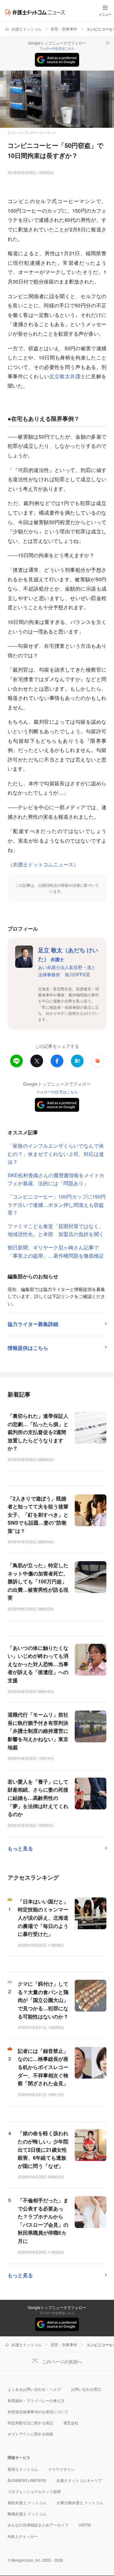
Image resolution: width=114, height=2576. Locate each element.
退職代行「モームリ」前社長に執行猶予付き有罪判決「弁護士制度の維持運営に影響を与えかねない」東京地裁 (38, 1731)
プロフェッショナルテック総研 (34, 2491)
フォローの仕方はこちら (57, 48)
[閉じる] (108, 43)
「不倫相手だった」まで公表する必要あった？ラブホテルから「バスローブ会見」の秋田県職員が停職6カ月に (43, 2221)
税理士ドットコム (23, 2469)
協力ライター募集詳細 (33, 1324)
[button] (98, 1061)
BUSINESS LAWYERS (27, 2480)
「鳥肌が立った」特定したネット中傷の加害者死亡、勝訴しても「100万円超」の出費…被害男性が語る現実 (38, 1581)
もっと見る (20, 1848)
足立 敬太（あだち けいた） (68, 955)
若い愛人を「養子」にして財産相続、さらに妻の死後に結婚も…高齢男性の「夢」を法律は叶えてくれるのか (38, 1798)
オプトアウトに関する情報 (30, 2434)
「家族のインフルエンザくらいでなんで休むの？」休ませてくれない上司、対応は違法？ (56, 1154)
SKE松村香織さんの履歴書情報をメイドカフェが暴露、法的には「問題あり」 (56, 1179)
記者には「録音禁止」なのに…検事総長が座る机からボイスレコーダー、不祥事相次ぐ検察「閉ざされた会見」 (43, 2067)
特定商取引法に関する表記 (30, 2423)
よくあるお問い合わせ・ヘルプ (34, 2389)
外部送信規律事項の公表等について (38, 2412)
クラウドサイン (61, 2469)
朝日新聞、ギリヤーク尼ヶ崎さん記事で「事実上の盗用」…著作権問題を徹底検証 (56, 1251)
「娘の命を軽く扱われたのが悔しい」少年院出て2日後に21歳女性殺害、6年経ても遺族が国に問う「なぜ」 (43, 2149)
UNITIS (85, 2525)
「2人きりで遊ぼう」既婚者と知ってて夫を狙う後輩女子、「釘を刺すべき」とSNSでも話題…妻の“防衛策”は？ (38, 1515)
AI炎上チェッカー (23, 2536)
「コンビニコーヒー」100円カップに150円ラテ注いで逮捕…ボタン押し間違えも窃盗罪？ (57, 1205)
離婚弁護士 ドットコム (27, 2514)
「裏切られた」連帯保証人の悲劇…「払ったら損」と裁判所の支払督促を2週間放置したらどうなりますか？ (38, 1432)
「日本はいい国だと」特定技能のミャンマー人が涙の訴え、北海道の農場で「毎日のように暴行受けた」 (43, 1918)
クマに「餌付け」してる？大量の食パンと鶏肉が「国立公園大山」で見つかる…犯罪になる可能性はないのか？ (43, 2000)
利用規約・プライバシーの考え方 (36, 2400)
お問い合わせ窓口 (86, 2389)
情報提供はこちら (28, 1348)
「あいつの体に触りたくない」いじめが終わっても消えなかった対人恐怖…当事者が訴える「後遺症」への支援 (38, 1664)
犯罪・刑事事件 (64, 29)
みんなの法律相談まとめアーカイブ (38, 2525)
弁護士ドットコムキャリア (79, 2480)
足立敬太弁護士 (68, 376)
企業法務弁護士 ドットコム (80, 2502)
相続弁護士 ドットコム (27, 2502)
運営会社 (71, 2423)
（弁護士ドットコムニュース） (43, 864)
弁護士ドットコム (27, 29)
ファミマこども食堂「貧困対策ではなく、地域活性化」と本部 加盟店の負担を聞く (56, 1230)
